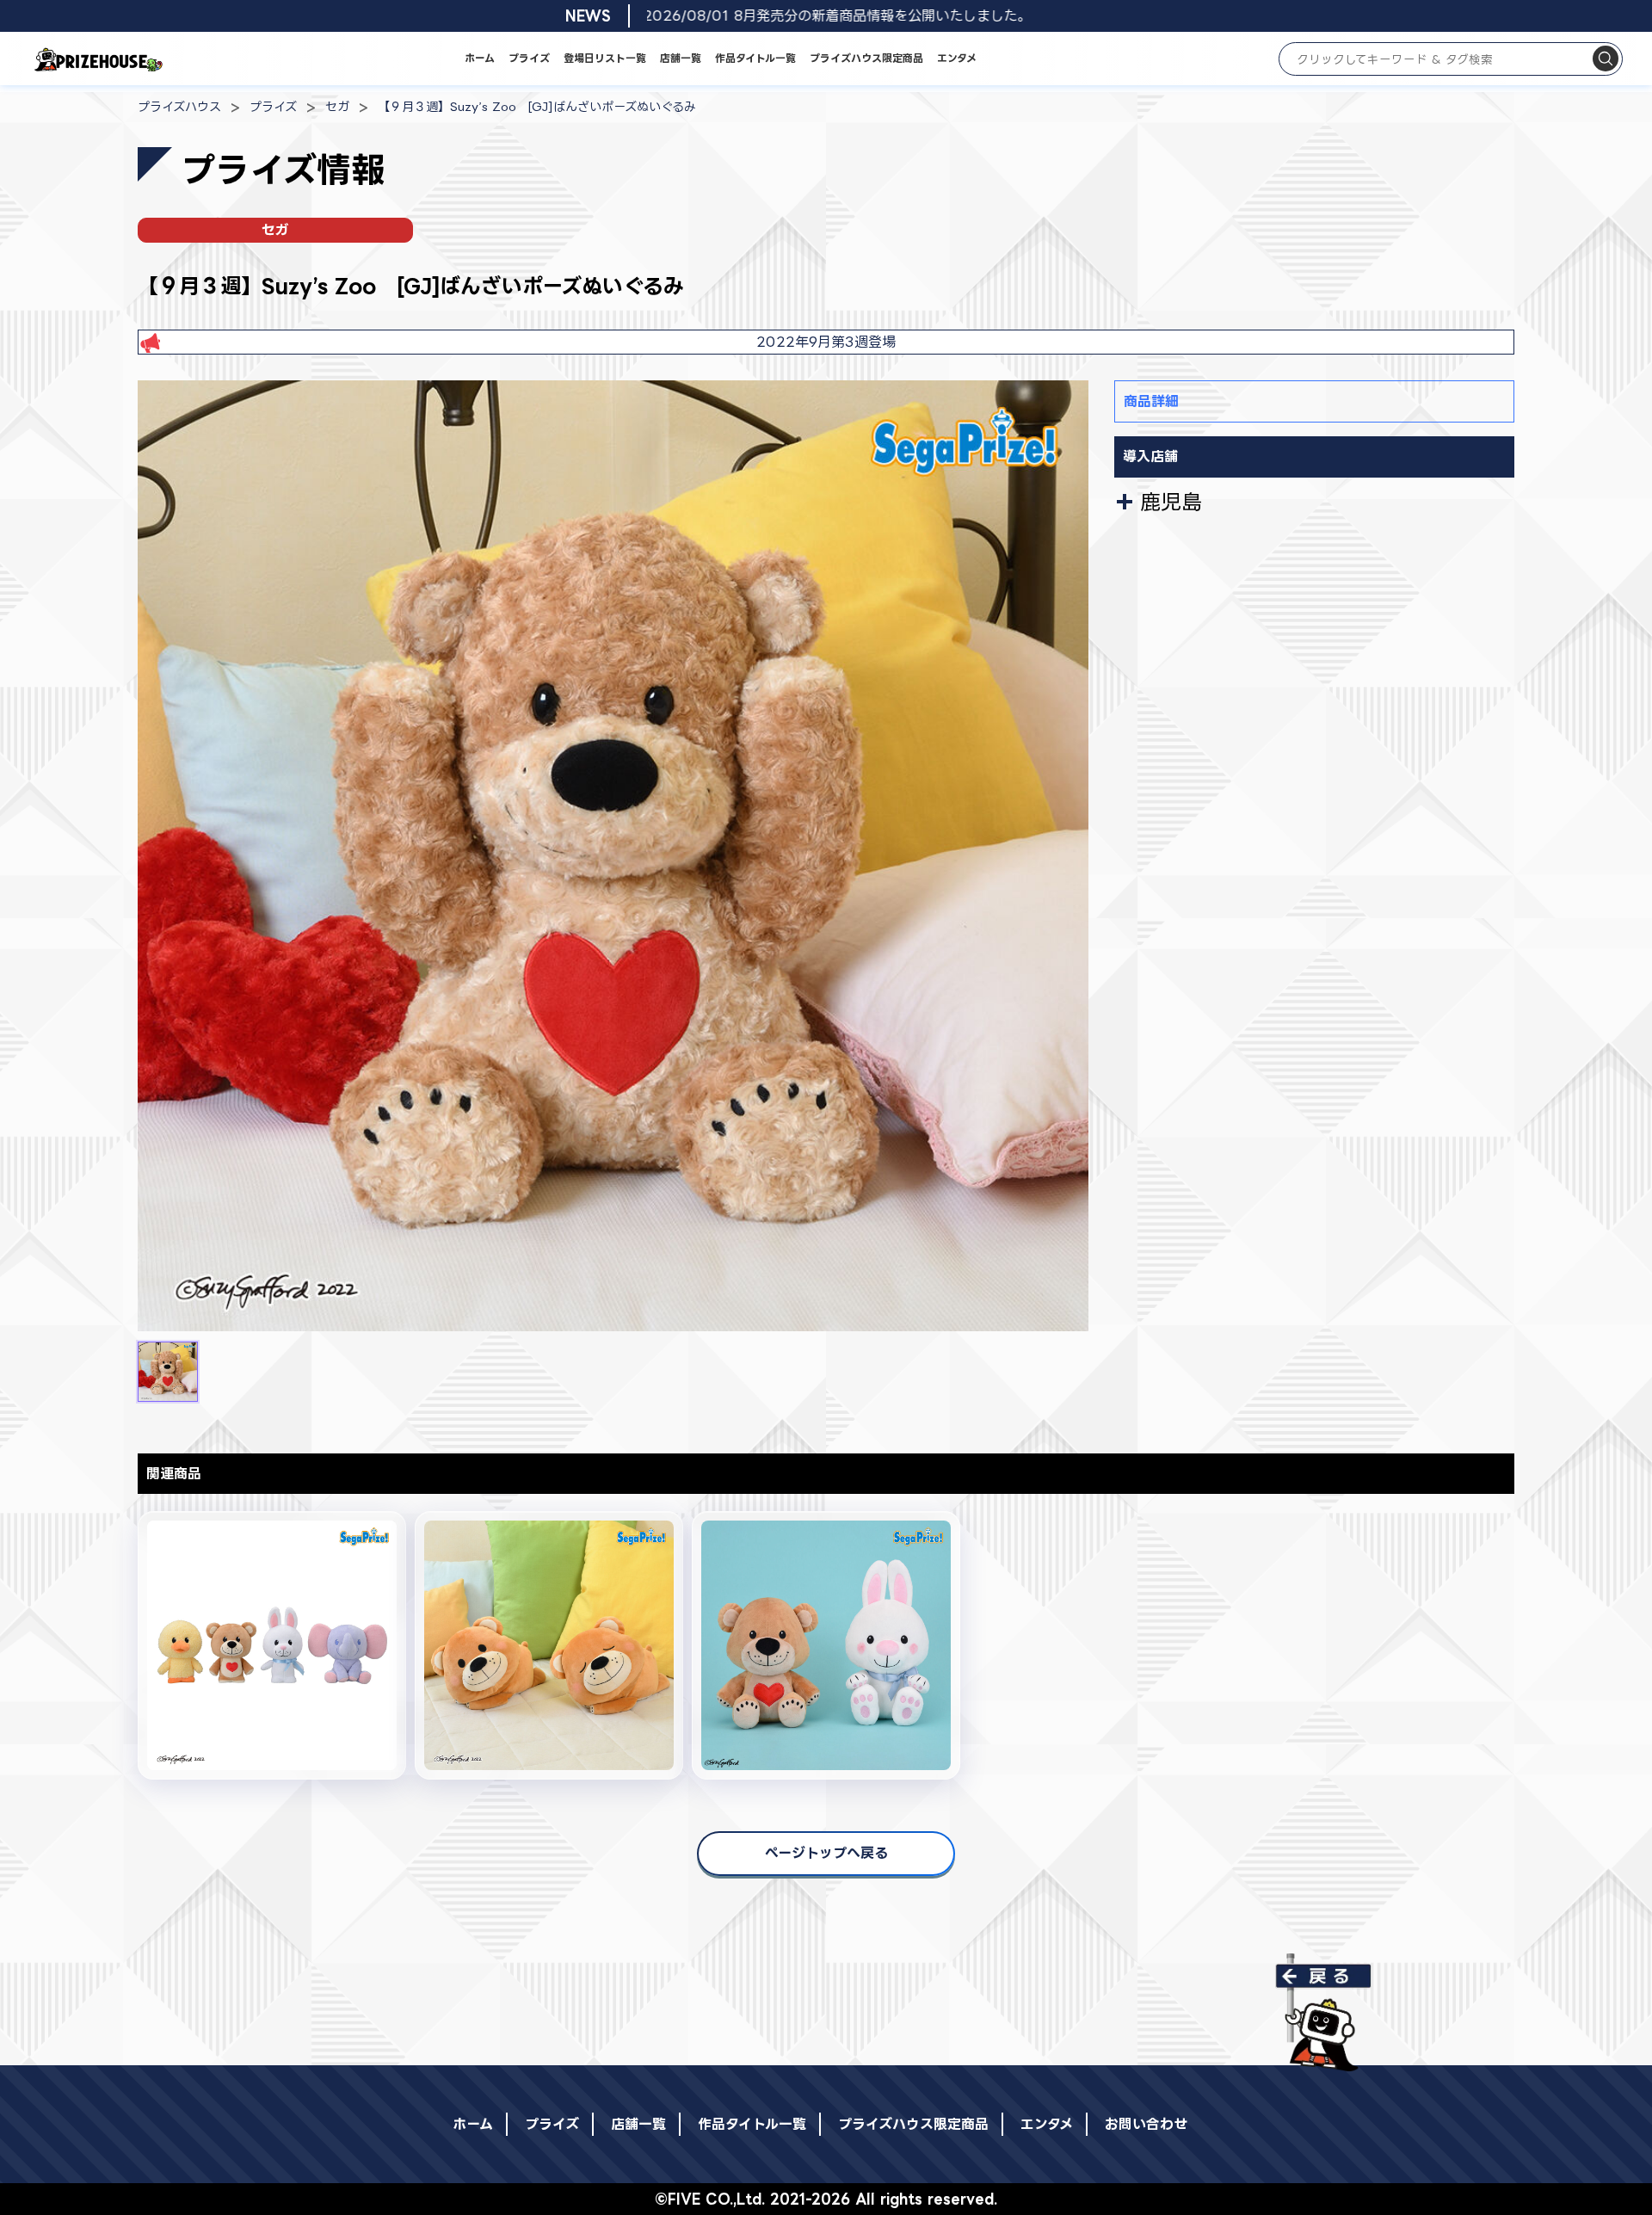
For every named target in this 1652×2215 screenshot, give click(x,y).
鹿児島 (1171, 502)
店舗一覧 (681, 58)
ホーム (480, 58)
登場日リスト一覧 (605, 58)
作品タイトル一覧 (755, 58)
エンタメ (957, 58)
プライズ (529, 58)
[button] (168, 1372)
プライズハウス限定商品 (866, 58)
